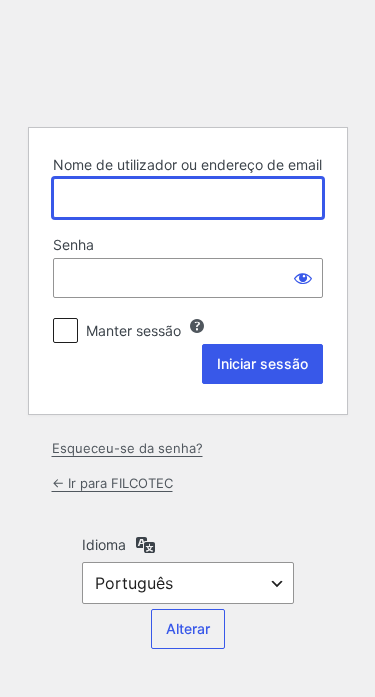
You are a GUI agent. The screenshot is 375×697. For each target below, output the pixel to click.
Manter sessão (133, 330)
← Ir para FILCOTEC (112, 483)
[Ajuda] (197, 326)
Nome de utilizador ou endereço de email (187, 164)
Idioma (104, 544)
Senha (73, 244)
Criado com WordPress (188, 61)
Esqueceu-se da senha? (127, 448)
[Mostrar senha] (303, 278)
